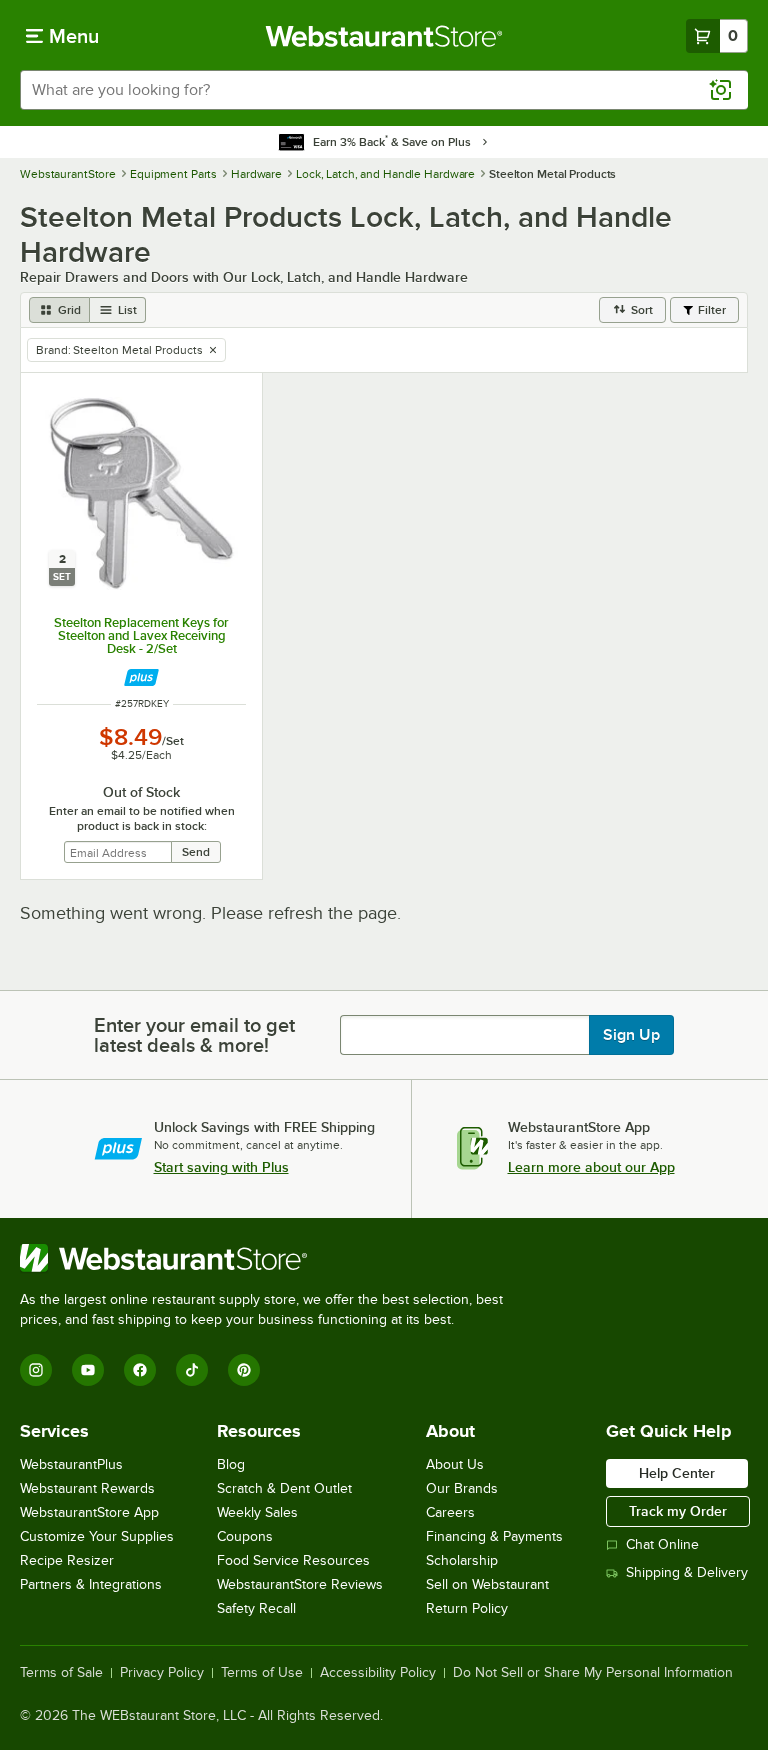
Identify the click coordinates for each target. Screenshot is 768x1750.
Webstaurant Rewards (87, 1488)
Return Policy (467, 1608)
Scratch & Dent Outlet (284, 1488)
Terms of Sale (61, 1673)
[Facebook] (140, 1370)
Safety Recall (256, 1608)
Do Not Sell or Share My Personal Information (593, 1673)
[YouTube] (88, 1370)
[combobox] (384, 90)
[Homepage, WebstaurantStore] (384, 36)
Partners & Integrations (91, 1584)
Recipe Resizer (67, 1560)
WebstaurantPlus (71, 1464)
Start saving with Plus (221, 1167)
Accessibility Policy (378, 1673)
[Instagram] (36, 1370)
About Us (455, 1464)
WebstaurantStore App (89, 1512)
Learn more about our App (591, 1167)
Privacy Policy (162, 1673)
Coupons (245, 1536)
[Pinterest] (244, 1370)
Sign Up (631, 1035)
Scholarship (462, 1560)
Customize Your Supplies (97, 1536)
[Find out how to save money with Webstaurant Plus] (141, 677)
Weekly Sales (257, 1512)
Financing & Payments (494, 1536)
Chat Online (662, 1544)
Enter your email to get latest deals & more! (194, 1035)
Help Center (677, 1473)
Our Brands (462, 1488)
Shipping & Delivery (687, 1572)
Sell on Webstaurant (487, 1584)
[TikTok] (192, 1370)
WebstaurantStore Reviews (300, 1584)
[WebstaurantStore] (270, 1258)
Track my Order (678, 1511)
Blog (231, 1464)
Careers (450, 1512)
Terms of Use (262, 1673)
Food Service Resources (293, 1560)
